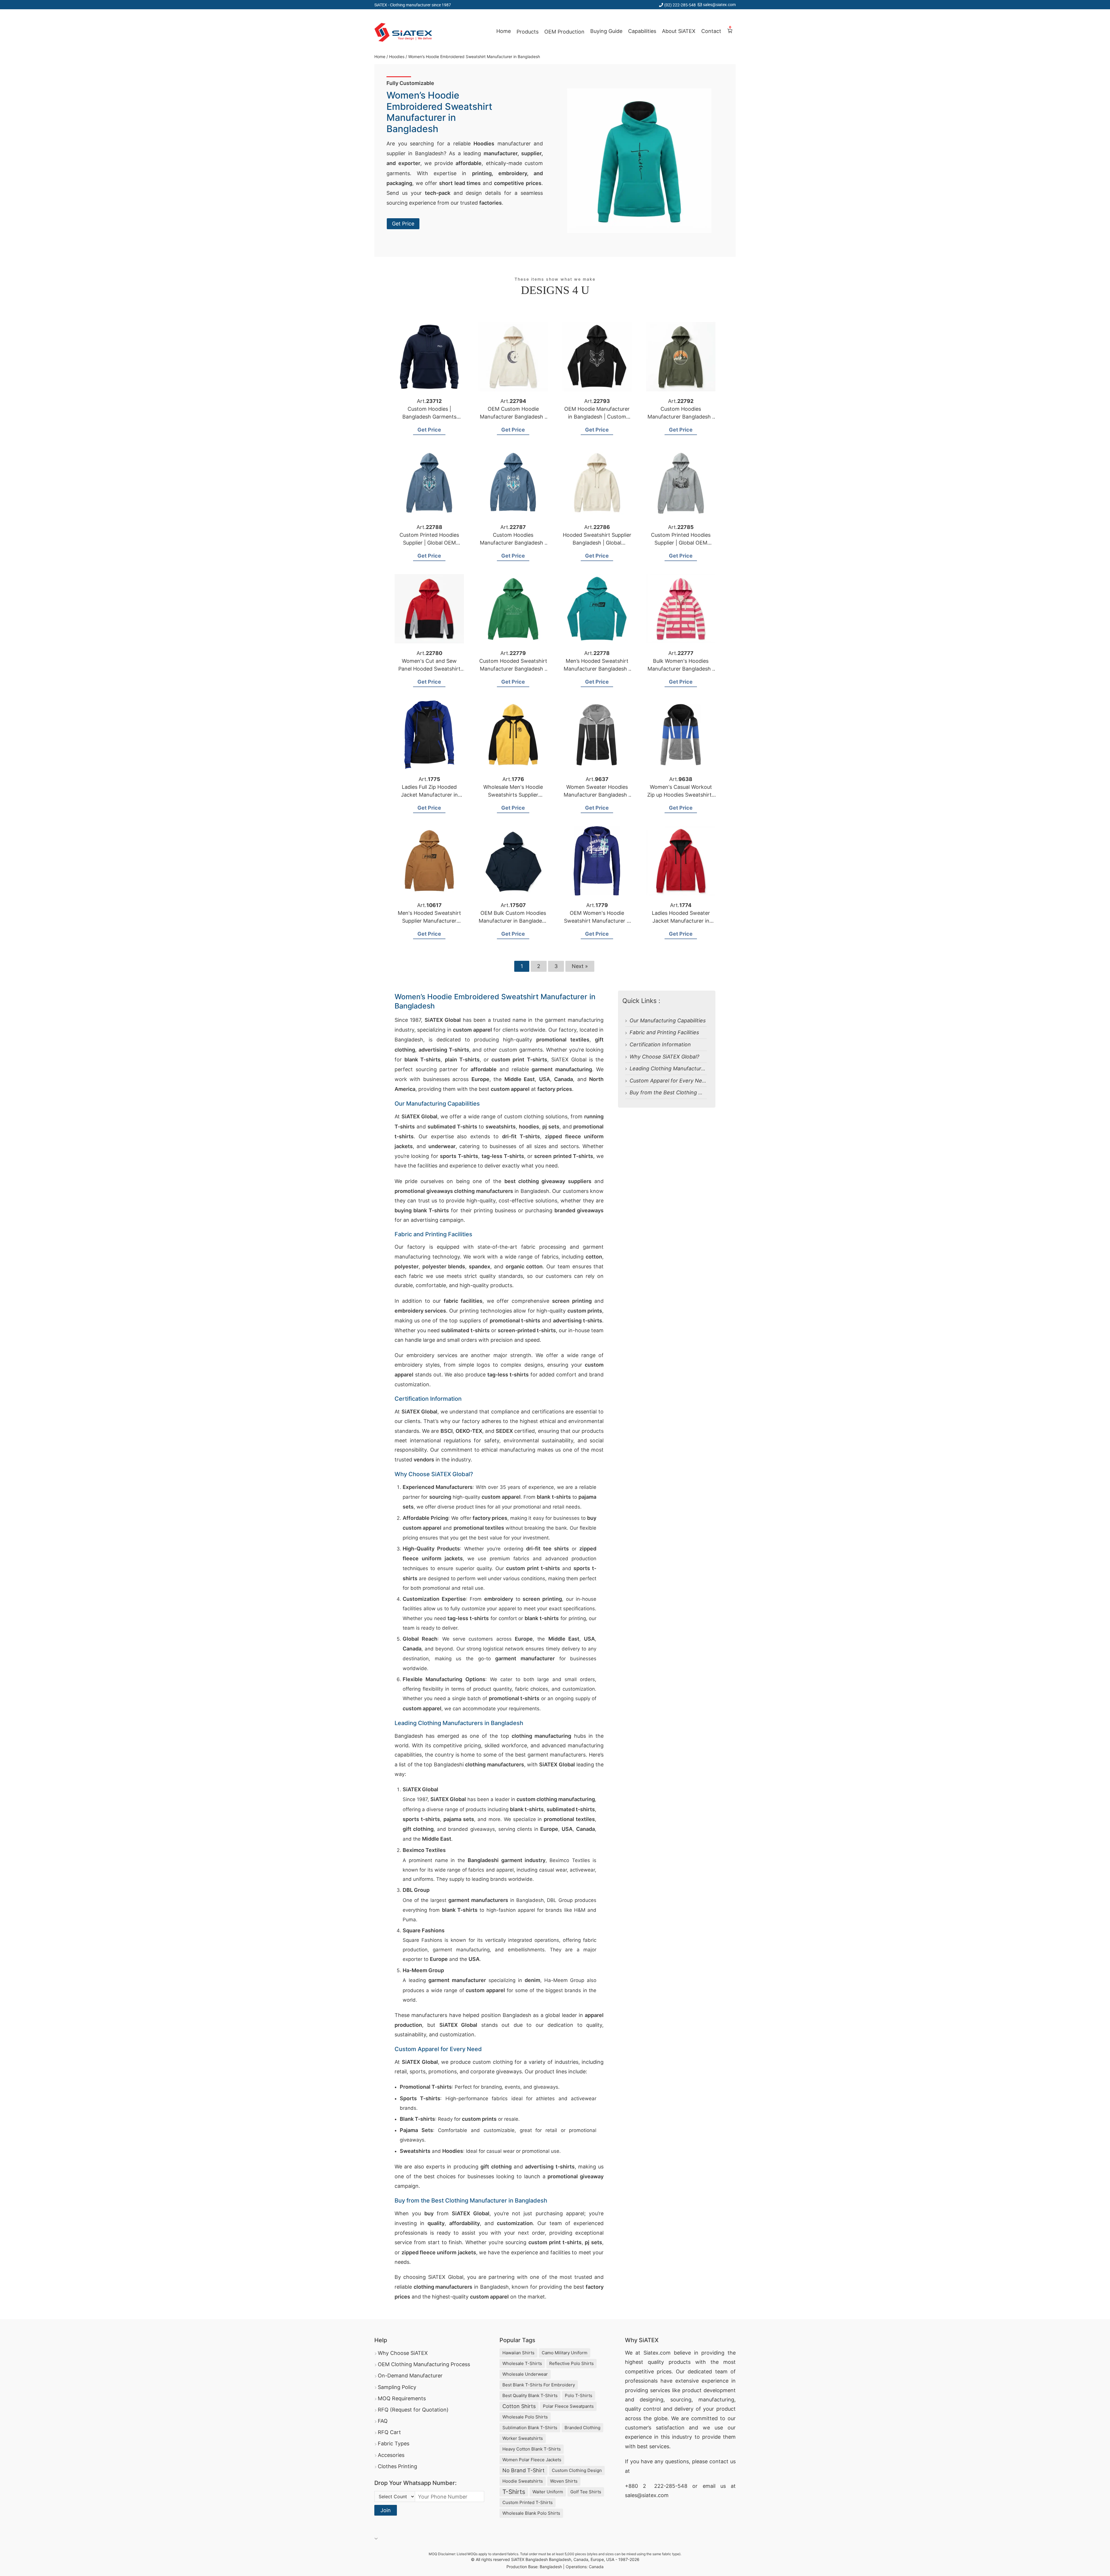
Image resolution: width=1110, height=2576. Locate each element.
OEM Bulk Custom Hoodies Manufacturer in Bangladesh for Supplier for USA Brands (513, 921)
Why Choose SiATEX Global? (664, 1057)
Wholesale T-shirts (522, 2363)
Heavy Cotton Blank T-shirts (532, 2449)
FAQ (383, 2421)
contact (719, 2461)
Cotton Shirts (519, 2406)
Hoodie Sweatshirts (523, 2481)
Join (386, 2510)
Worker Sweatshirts (523, 2438)
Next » (580, 966)
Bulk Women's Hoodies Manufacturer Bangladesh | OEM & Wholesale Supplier (681, 669)
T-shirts (514, 2492)
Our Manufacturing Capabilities (668, 1020)
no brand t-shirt (523, 2470)
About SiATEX (679, 31)
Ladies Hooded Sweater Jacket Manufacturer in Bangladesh (681, 921)
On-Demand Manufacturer (410, 2376)
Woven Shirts (564, 2481)
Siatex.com (657, 2353)
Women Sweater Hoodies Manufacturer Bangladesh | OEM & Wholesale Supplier (597, 795)
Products (528, 32)
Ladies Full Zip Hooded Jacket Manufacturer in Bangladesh (429, 795)
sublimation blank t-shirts (530, 2428)
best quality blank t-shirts (530, 2395)
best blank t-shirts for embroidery (539, 2385)
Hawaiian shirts (518, 2353)
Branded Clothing (582, 2428)
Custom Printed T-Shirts (528, 2502)
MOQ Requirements (402, 2398)
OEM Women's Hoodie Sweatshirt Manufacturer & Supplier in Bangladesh (597, 921)
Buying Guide (606, 31)
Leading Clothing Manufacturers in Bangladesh (687, 1068)
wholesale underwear (525, 2374)
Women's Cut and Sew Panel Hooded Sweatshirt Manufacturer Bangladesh (429, 669)
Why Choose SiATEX (403, 2353)
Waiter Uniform (548, 2492)
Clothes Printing (397, 2466)
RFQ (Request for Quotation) (413, 2410)
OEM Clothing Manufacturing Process (424, 2364)
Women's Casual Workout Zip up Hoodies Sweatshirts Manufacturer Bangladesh (681, 795)
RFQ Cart (389, 2432)
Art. (429, 401)
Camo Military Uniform (565, 2353)
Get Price (403, 224)
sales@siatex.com (719, 4)
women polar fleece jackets (532, 2460)
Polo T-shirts (579, 2395)
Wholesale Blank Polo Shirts (531, 2513)
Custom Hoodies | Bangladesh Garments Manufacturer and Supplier (429, 417)
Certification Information (660, 1044)
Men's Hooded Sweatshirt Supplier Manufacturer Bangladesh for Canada (429, 921)
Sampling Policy (397, 2387)
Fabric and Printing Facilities (664, 1032)
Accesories (391, 2455)
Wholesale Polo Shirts (525, 2417)
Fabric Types (394, 2443)
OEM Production (564, 32)
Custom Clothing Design (577, 2470)
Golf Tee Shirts (586, 2492)
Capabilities (642, 31)
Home (504, 31)
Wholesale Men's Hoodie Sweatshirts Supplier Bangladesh (513, 795)
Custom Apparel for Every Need (669, 1081)
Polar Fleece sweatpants (568, 2406)
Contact (711, 31)
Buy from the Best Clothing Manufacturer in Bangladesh (699, 1092)
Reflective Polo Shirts (571, 2363)
